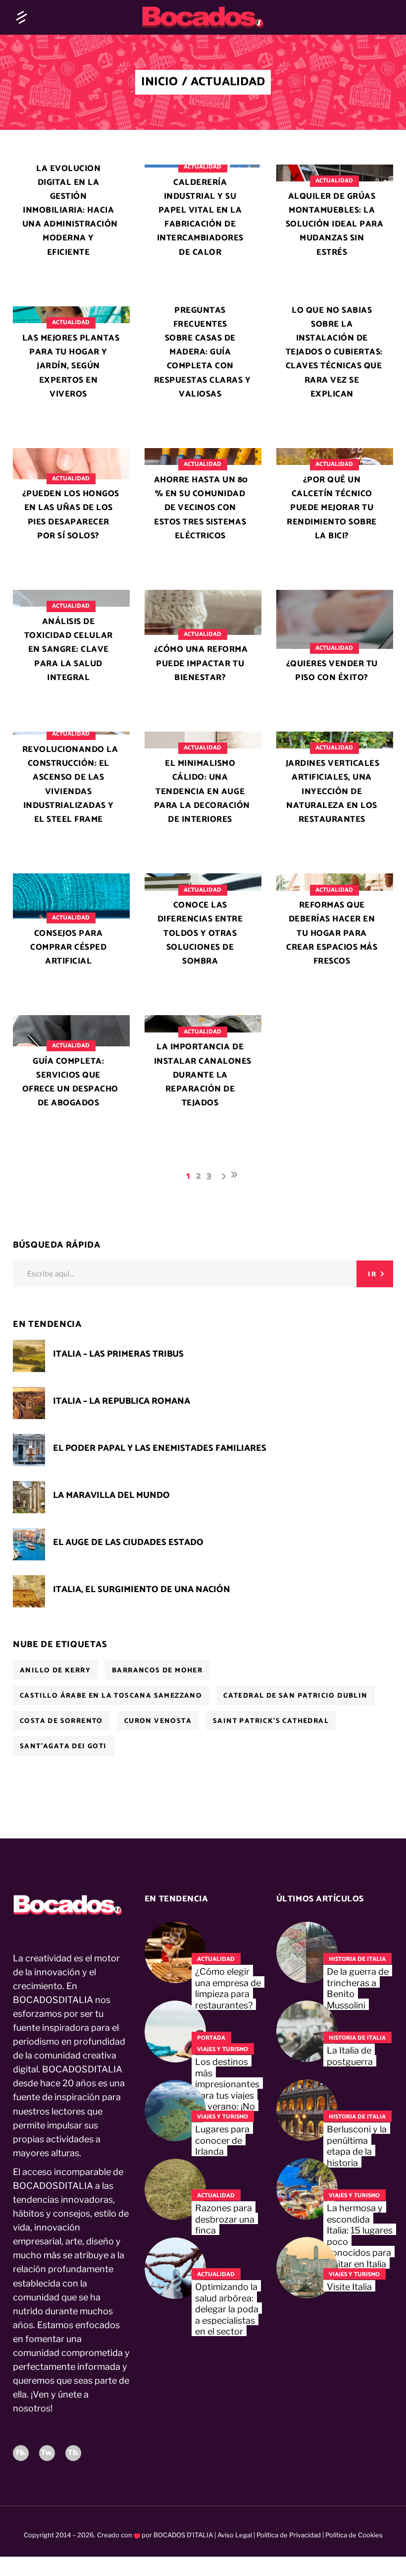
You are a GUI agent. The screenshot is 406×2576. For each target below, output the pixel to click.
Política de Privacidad (289, 2535)
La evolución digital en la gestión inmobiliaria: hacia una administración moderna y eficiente (70, 210)
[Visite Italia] (307, 2268)
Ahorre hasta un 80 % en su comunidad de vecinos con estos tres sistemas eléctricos (201, 508)
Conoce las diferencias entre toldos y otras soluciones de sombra (200, 933)
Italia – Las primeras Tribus (118, 1354)
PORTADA (211, 2038)
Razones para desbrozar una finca (225, 2219)
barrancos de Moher (157, 1671)
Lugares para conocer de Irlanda (222, 2140)
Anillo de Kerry (55, 1671)
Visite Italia (349, 2287)
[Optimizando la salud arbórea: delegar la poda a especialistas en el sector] (175, 2268)
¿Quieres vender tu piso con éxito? (332, 671)
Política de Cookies (353, 2535)
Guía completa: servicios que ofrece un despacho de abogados (70, 1082)
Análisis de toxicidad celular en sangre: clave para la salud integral (69, 649)
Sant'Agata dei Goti (63, 1746)
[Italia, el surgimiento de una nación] (29, 1591)
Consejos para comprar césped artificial (68, 947)
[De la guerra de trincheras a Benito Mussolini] (307, 1952)
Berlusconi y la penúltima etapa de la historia (357, 2146)
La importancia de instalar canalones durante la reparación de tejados (203, 1075)
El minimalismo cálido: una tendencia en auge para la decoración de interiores (202, 791)
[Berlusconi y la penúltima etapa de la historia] (307, 2110)
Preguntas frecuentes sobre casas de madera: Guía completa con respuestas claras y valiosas (203, 352)
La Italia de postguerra (350, 2056)
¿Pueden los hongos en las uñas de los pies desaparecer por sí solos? (71, 515)
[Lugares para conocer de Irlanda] (175, 2111)
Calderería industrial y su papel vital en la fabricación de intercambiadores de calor (200, 217)
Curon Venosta (158, 1721)
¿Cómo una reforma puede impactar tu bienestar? (201, 663)
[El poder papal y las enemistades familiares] (29, 1450)
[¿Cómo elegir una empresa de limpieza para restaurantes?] (175, 1952)
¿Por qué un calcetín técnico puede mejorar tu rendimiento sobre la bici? (332, 508)
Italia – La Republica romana (122, 1401)
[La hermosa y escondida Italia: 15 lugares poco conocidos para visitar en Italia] (307, 2189)
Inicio (159, 82)
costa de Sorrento (61, 1721)
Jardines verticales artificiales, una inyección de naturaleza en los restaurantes (333, 791)
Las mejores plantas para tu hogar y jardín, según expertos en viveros (71, 366)
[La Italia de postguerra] (307, 2031)
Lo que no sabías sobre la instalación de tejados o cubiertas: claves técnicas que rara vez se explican (334, 352)
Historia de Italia (357, 1959)
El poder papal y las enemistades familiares (160, 1448)
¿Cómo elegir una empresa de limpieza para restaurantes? (228, 1988)
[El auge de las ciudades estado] (29, 1544)
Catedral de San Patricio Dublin (295, 1696)
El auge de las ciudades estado (128, 1543)
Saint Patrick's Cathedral (271, 1721)
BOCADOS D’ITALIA (183, 2535)
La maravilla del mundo (111, 1495)
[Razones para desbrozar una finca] (175, 2189)
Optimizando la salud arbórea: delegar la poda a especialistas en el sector (227, 2309)
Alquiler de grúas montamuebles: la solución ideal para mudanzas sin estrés (335, 224)
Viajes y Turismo (223, 2049)
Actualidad (203, 167)
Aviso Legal (235, 2535)
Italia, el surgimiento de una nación (142, 1590)
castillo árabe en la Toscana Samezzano (111, 1696)
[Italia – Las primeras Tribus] (29, 1356)
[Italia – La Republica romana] (29, 1403)
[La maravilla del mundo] (29, 1497)
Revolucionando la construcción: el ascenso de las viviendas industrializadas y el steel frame (70, 784)
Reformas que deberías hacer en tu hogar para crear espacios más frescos (332, 933)
